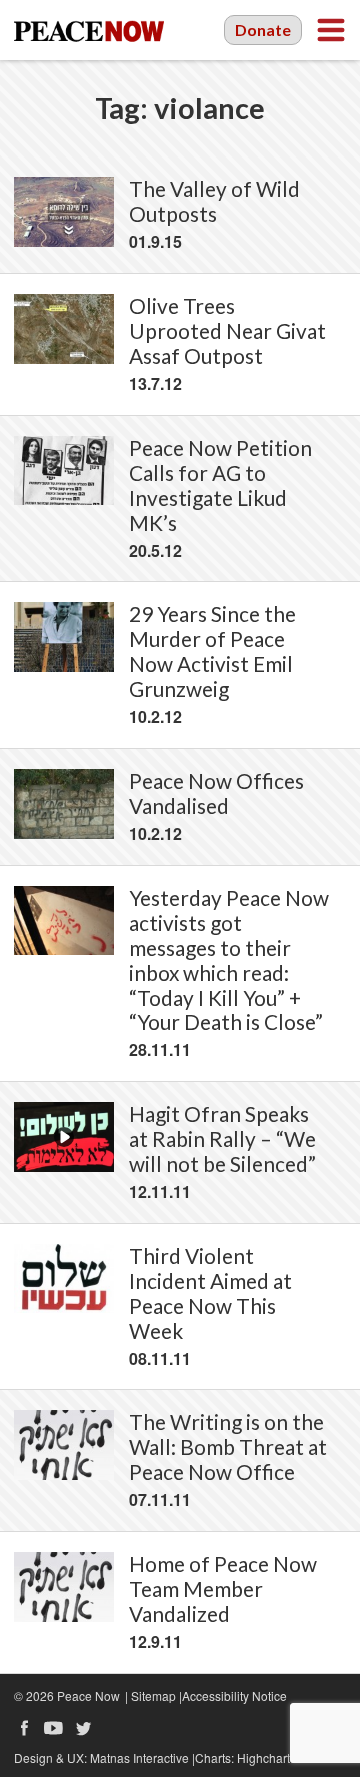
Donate (263, 29)
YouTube (54, 1728)
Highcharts (266, 1757)
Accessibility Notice (234, 1695)
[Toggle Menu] (331, 30)
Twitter (84, 1728)
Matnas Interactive (139, 1757)
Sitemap (153, 1695)
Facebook (24, 1728)
